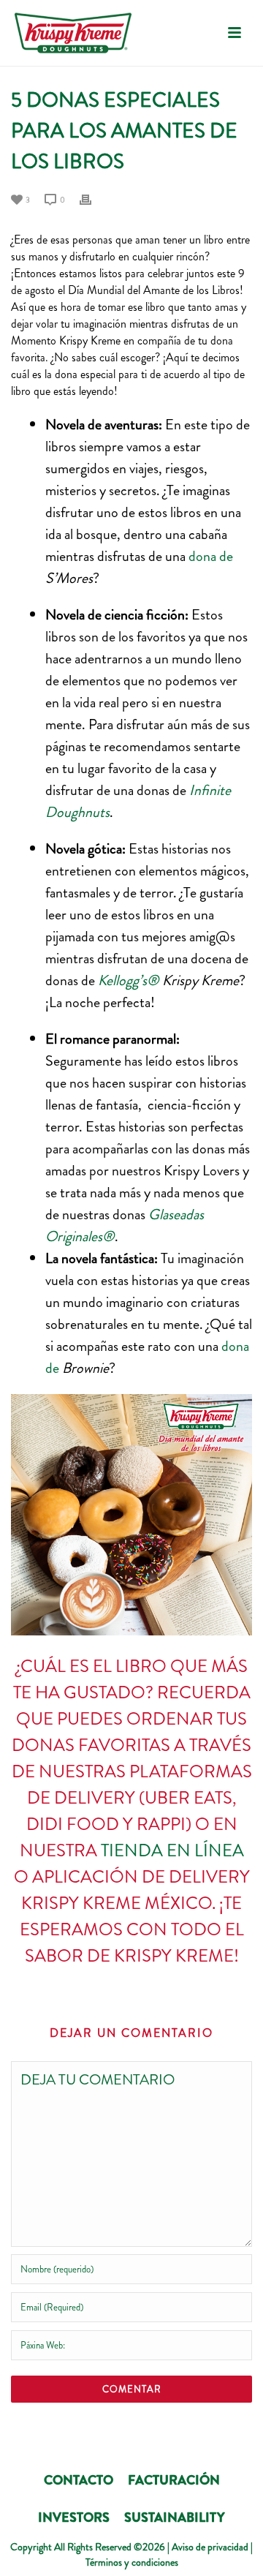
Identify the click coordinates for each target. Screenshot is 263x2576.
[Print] (93, 198)
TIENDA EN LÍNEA (172, 1850)
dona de (211, 556)
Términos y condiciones (132, 2562)
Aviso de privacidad (210, 2547)
